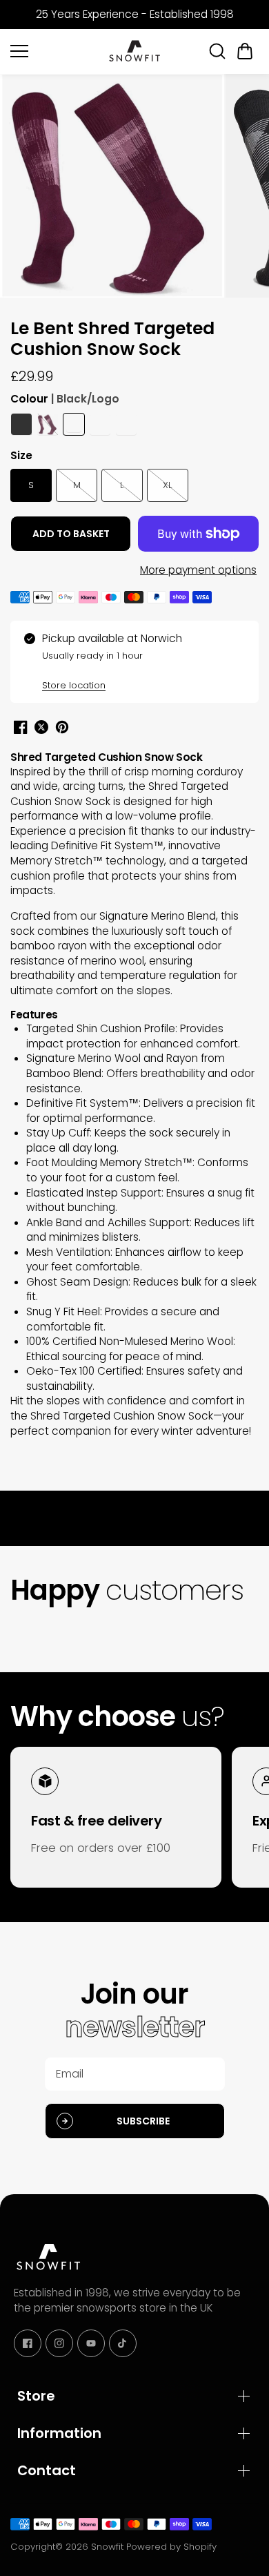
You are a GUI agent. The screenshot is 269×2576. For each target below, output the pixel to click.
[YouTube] (91, 2343)
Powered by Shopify (171, 2547)
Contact (47, 2470)
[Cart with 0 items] (245, 51)
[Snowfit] (134, 51)
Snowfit (107, 2547)
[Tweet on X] (41, 727)
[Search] (217, 51)
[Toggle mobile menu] (55, 51)
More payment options (198, 570)
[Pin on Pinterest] (62, 727)
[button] (245, 51)
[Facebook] (28, 2343)
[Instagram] (59, 2343)
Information (59, 2433)
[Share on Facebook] (21, 727)
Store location (74, 685)
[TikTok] (123, 2343)
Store (36, 2396)
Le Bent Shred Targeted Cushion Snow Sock (112, 340)
